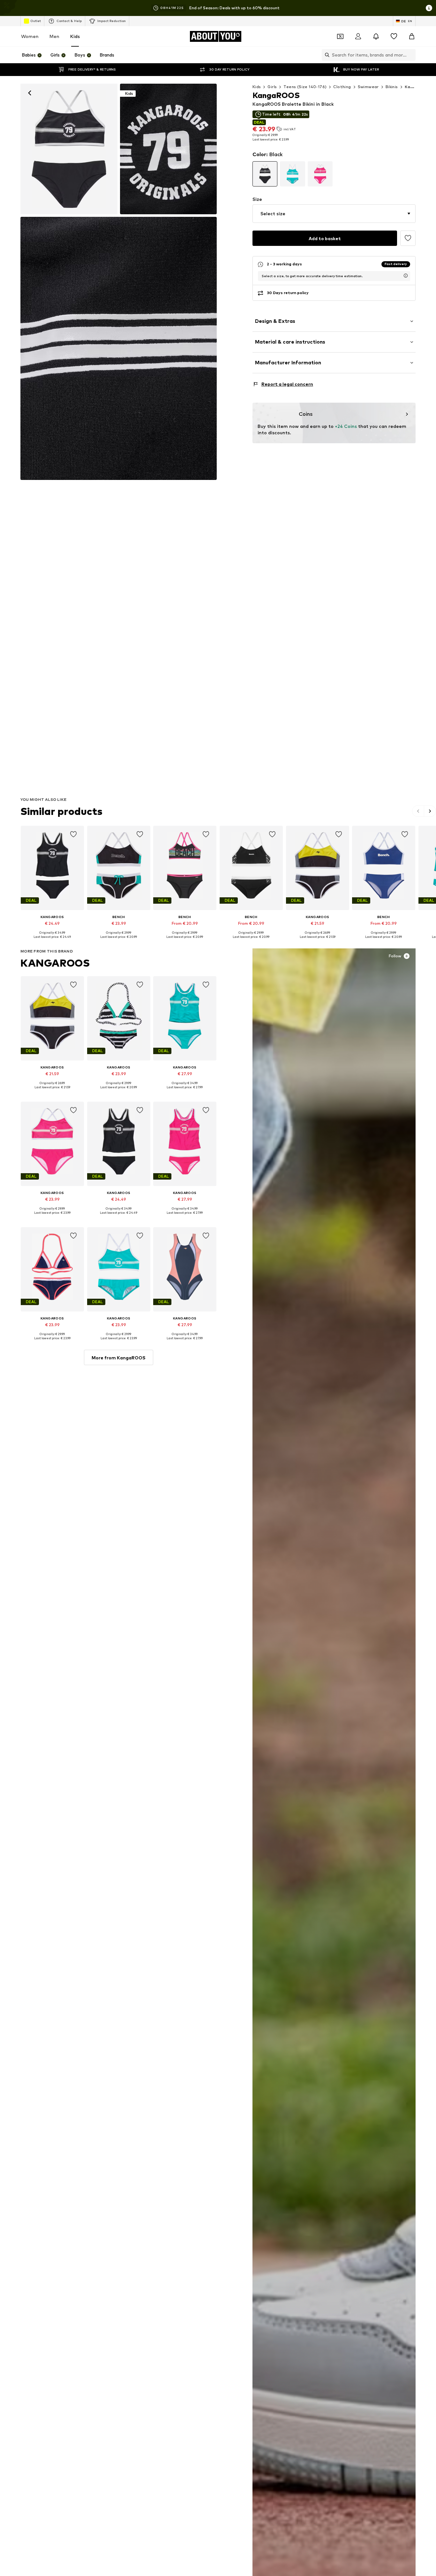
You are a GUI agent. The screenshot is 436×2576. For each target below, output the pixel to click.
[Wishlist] (394, 36)
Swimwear (368, 87)
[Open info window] (429, 8)
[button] (334, 214)
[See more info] (52, 942)
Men (54, 36)
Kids (75, 36)
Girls (272, 87)
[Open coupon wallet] (340, 36)
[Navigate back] (30, 93)
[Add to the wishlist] (408, 238)
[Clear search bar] (411, 55)
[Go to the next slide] (430, 811)
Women (30, 36)
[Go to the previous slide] (418, 811)
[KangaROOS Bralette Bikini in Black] (119, 348)
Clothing (342, 87)
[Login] (358, 36)
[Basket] (412, 36)
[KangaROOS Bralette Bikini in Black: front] (69, 149)
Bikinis (392, 87)
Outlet (36, 21)
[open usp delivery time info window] (406, 276)
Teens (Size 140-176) (305, 87)
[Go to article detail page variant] (265, 174)
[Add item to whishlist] (73, 834)
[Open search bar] (326, 55)
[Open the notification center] (376, 36)
